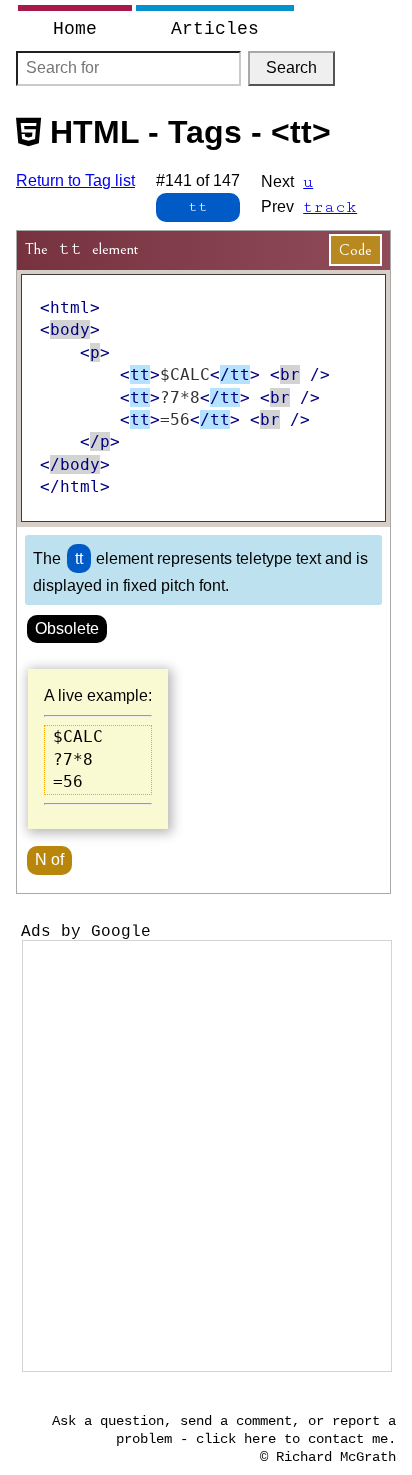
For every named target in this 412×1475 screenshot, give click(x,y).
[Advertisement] (206, 1156)
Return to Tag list (75, 180)
